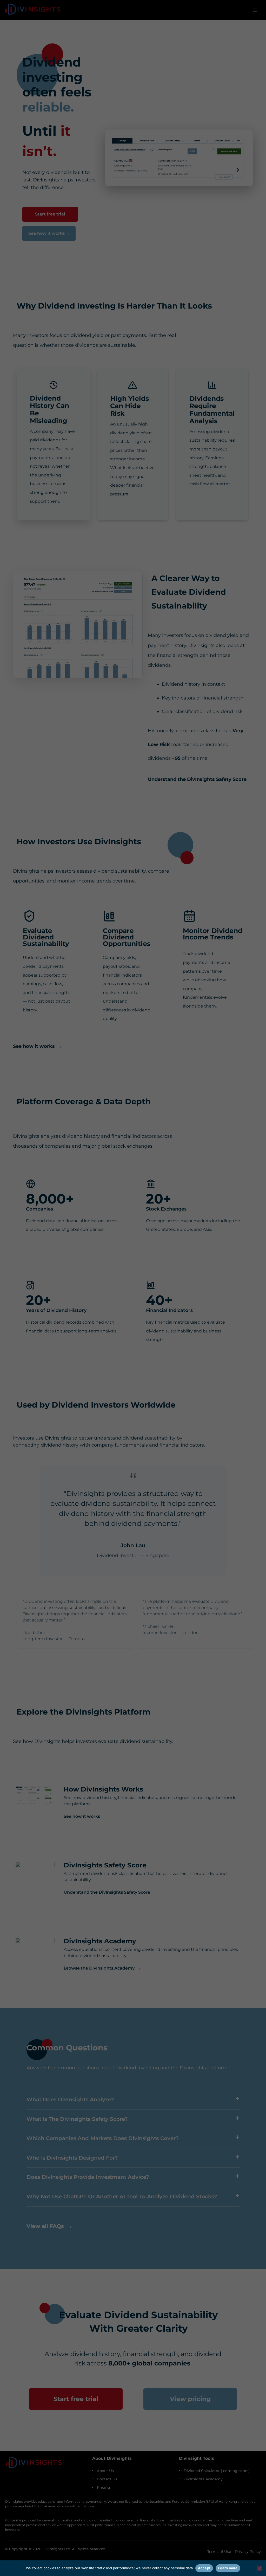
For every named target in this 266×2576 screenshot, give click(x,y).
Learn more (228, 2568)
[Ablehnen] (260, 2568)
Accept (204, 2568)
